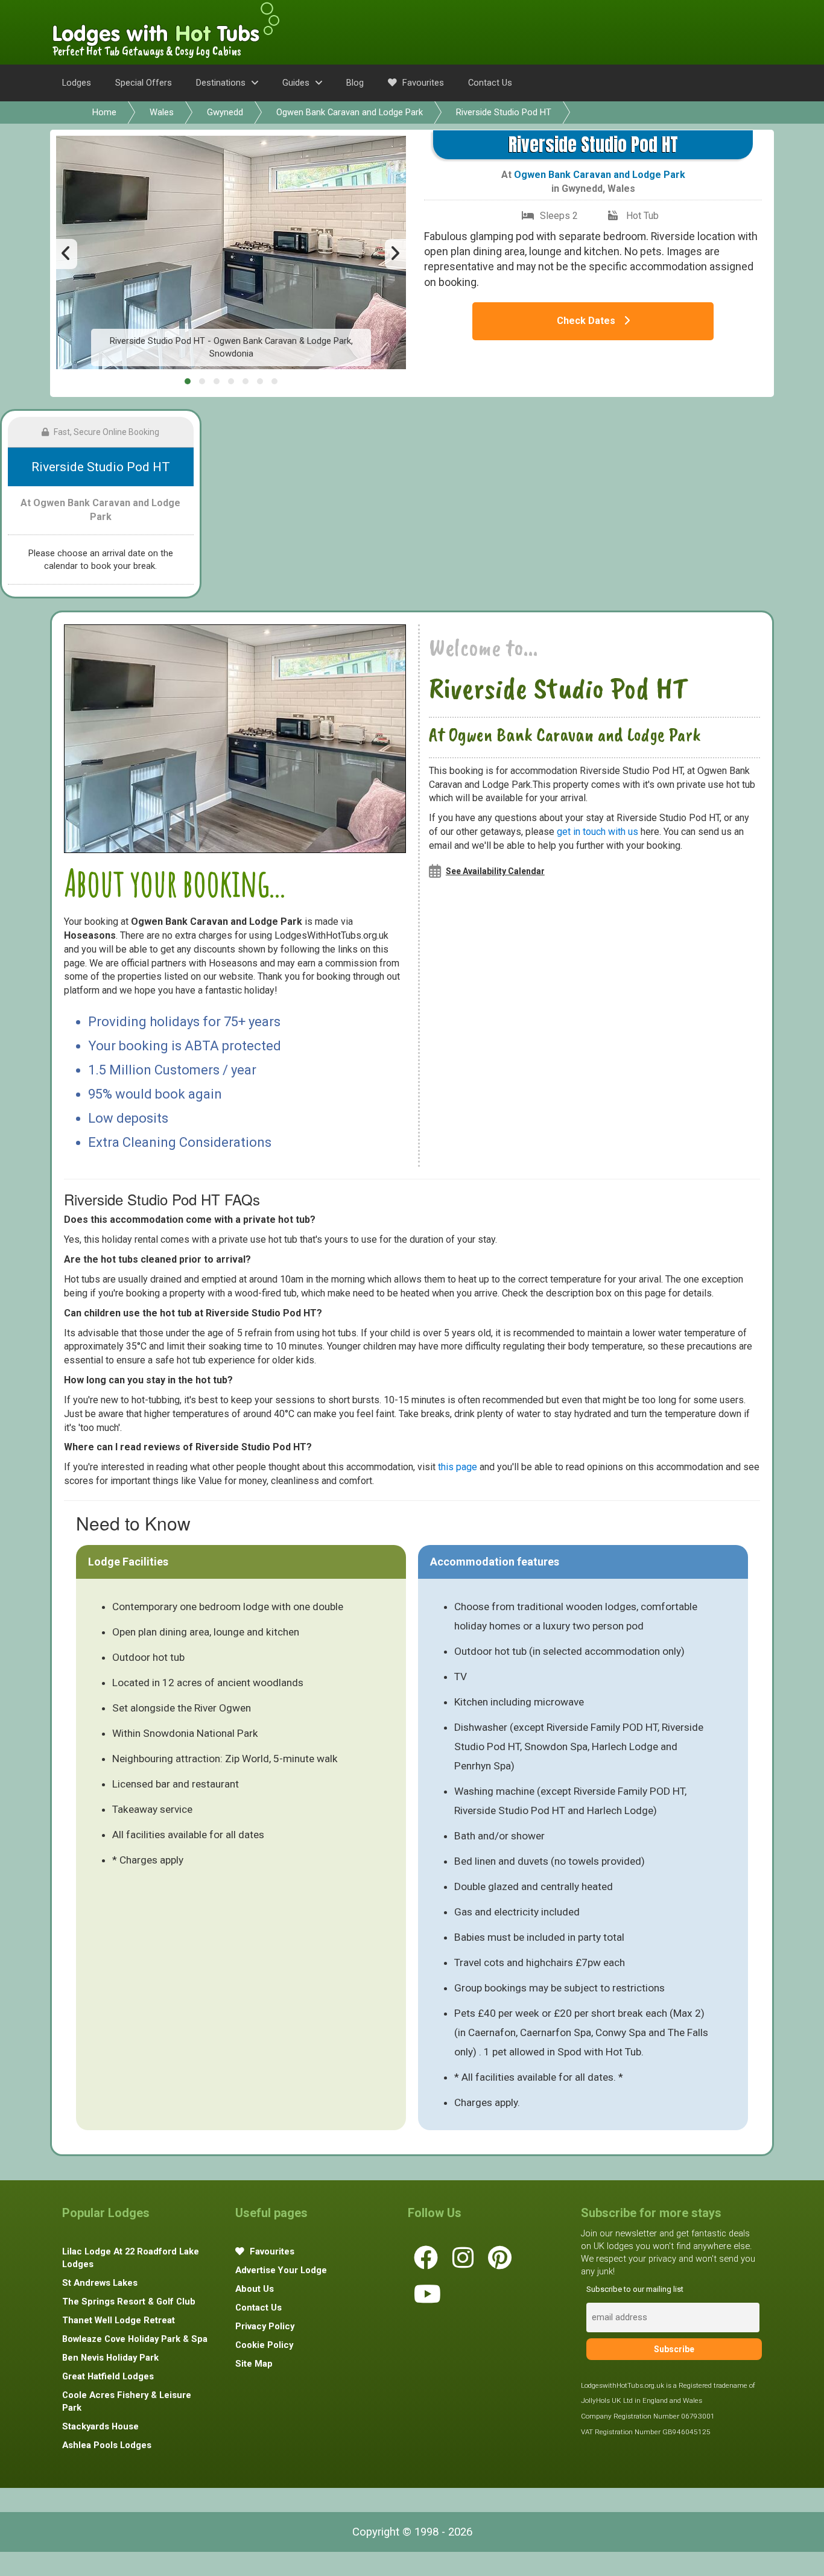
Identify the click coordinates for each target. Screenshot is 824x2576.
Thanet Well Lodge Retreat (119, 2320)
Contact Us (490, 83)
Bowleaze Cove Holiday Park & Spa (135, 2339)
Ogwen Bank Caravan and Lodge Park (350, 112)
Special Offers (144, 83)
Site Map (254, 2364)
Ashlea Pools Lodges (107, 2445)
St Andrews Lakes (100, 2283)
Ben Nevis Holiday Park (110, 2358)
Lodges (77, 83)
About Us (255, 2289)
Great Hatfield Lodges (108, 2376)
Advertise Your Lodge (281, 2270)
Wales (162, 112)
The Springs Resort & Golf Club (129, 2302)
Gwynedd (225, 112)
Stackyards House (100, 2426)
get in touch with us (597, 832)
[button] (188, 381)
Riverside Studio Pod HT (504, 112)
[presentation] (67, 254)
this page (458, 1467)
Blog (355, 83)
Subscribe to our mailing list (635, 2289)
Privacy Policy (265, 2326)
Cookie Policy (264, 2345)
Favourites (422, 83)
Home (104, 112)
